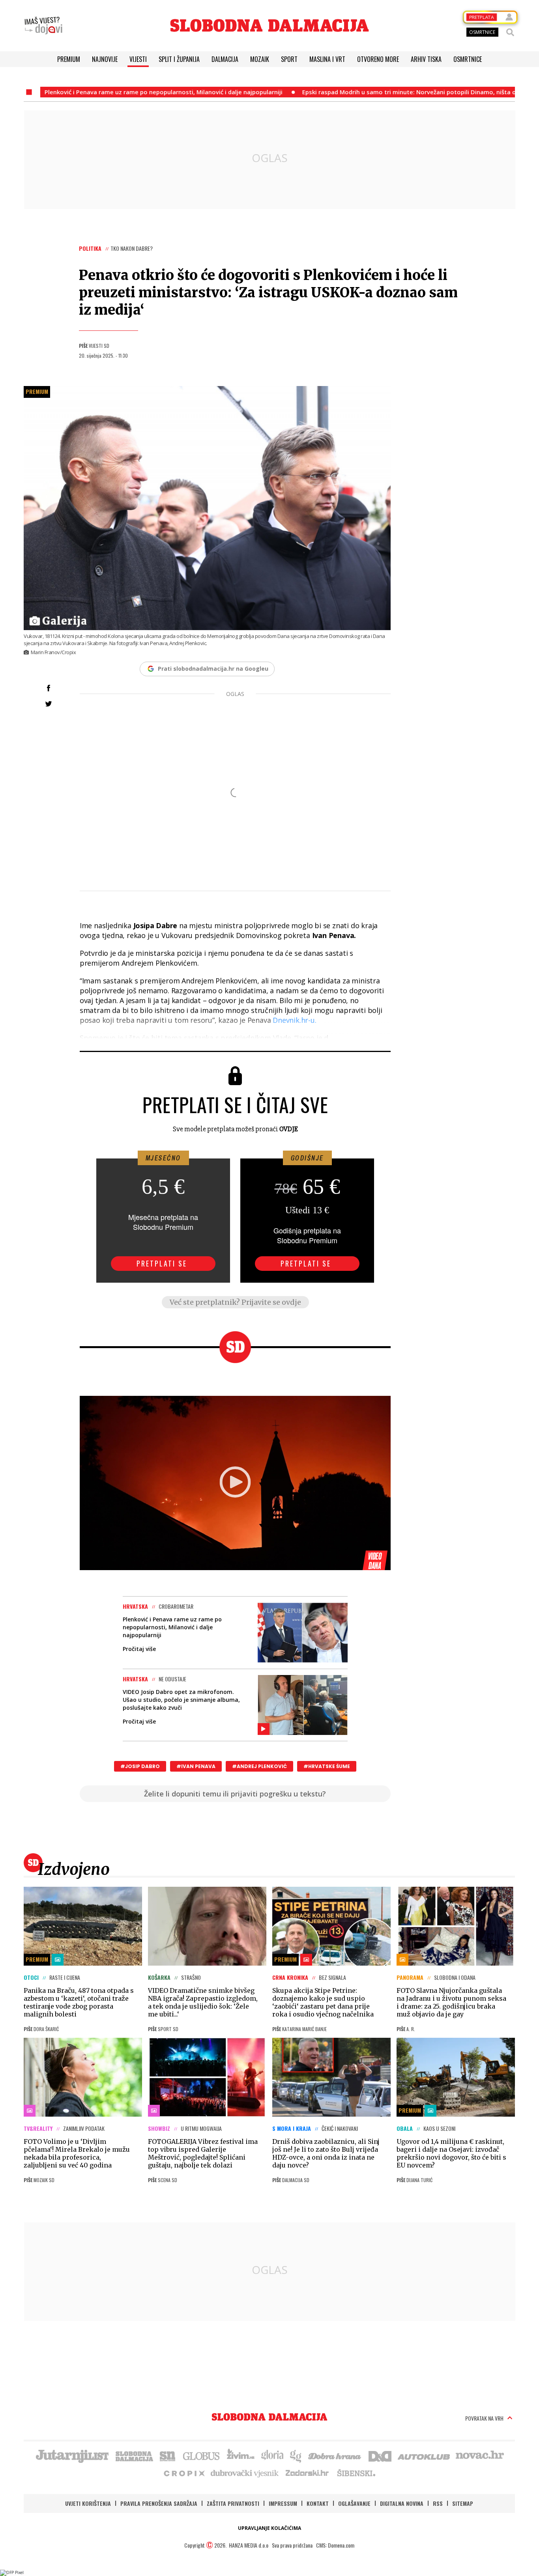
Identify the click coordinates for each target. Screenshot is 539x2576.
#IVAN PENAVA (196, 1766)
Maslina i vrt (327, 59)
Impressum (283, 2503)
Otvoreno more (378, 59)
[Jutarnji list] (72, 2455)
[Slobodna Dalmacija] (269, 25)
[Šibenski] (356, 2473)
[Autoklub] (424, 2455)
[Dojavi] (43, 26)
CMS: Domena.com (335, 2545)
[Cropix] (184, 2473)
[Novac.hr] (480, 2455)
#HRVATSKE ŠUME (327, 1766)
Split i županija (179, 59)
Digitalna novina (402, 2503)
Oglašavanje (354, 2503)
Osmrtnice (468, 59)
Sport (289, 59)
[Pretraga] (510, 32)
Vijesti (138, 59)
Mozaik (260, 59)
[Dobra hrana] (335, 2455)
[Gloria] (272, 2455)
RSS (438, 2503)
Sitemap (463, 2503)
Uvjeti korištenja (88, 2503)
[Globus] (202, 2455)
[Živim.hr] (241, 2455)
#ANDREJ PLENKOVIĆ (259, 1766)
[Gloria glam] (296, 2455)
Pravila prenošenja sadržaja (159, 2503)
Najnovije (105, 59)
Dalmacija (225, 59)
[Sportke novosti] (168, 2455)
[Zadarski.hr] (307, 2473)
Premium (69, 59)
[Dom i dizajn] (380, 2455)
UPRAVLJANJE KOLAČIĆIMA (269, 2528)
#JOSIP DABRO (140, 1766)
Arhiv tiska (426, 59)
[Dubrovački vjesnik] (245, 2473)
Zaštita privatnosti (233, 2503)
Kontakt (318, 2503)
